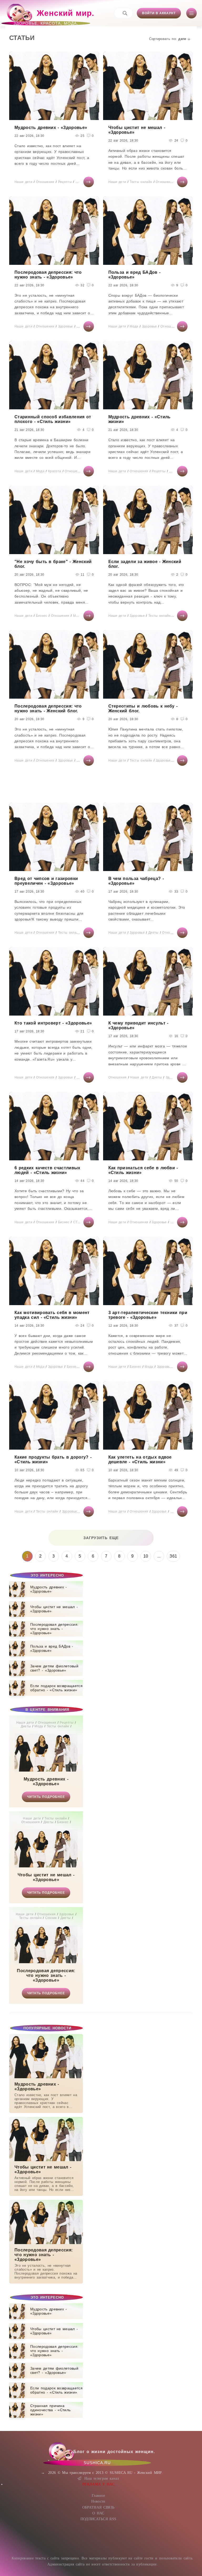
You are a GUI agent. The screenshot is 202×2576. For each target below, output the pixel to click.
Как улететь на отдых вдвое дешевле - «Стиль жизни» (140, 1459)
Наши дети (23, 182)
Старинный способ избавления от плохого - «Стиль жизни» (53, 419)
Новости (98, 2501)
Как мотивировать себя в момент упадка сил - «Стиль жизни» (52, 1315)
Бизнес (42, 616)
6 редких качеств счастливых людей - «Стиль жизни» (47, 1170)
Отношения (45, 182)
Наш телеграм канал (102, 2478)
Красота (55, 471)
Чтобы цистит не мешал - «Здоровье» (46, 1877)
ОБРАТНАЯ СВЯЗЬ (98, 2507)
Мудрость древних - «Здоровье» (46, 1781)
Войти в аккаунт (159, 13)
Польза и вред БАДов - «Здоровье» (135, 275)
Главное (98, 2496)
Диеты (81, 182)
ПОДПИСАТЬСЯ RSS (99, 2519)
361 (173, 1556)
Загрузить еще (101, 1538)
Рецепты (65, 182)
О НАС (98, 2513)
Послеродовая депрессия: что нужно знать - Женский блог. (48, 708)
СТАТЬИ (80, 1222)
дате (182, 39)
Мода (134, 326)
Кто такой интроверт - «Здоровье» (53, 1023)
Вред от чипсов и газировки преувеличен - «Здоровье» (46, 881)
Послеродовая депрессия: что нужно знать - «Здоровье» (46, 1975)
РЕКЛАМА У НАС (98, 2484)
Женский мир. (54, 16)
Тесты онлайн (141, 182)
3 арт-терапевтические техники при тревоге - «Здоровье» (148, 1315)
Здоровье (66, 326)
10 (146, 1556)
